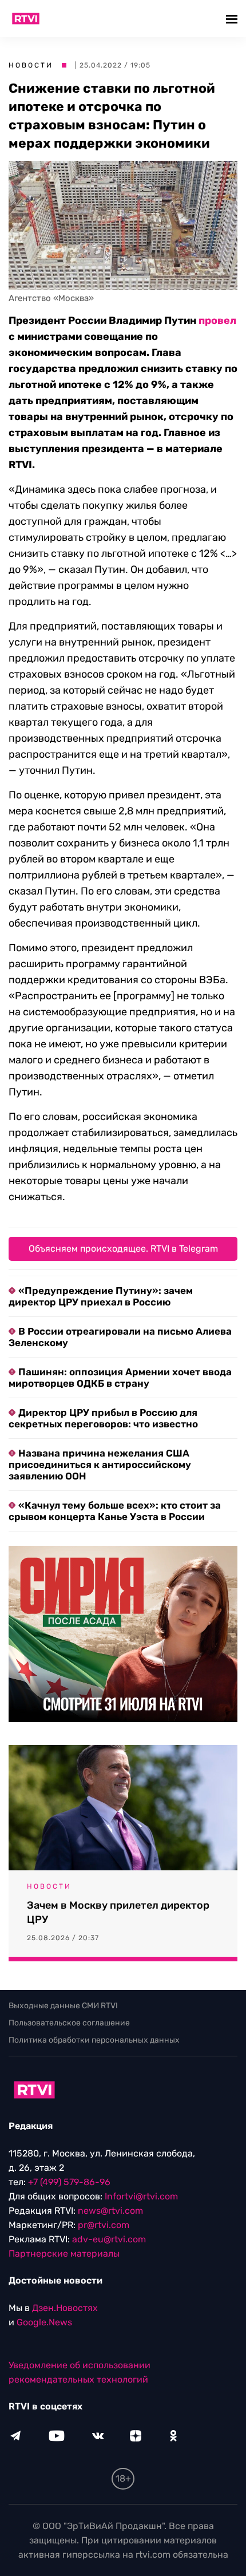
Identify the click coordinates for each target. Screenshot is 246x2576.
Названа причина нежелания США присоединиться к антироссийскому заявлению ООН (100, 1465)
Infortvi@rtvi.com (141, 2196)
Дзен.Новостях (65, 2308)
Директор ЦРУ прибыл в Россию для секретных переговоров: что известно (103, 1418)
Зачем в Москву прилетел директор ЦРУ (118, 1912)
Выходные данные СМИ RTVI (63, 2006)
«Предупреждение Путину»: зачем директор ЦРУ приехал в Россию (101, 1296)
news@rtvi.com (110, 2211)
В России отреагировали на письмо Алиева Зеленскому (120, 1337)
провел (217, 320)
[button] (233, 19)
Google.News (44, 2322)
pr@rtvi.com (104, 2225)
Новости (31, 65)
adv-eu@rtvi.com (109, 2239)
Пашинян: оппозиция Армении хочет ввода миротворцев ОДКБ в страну (120, 1378)
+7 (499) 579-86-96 (69, 2182)
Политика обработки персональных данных (94, 2040)
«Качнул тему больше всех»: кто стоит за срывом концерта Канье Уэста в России (115, 1511)
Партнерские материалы (64, 2253)
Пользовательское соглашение (69, 2023)
